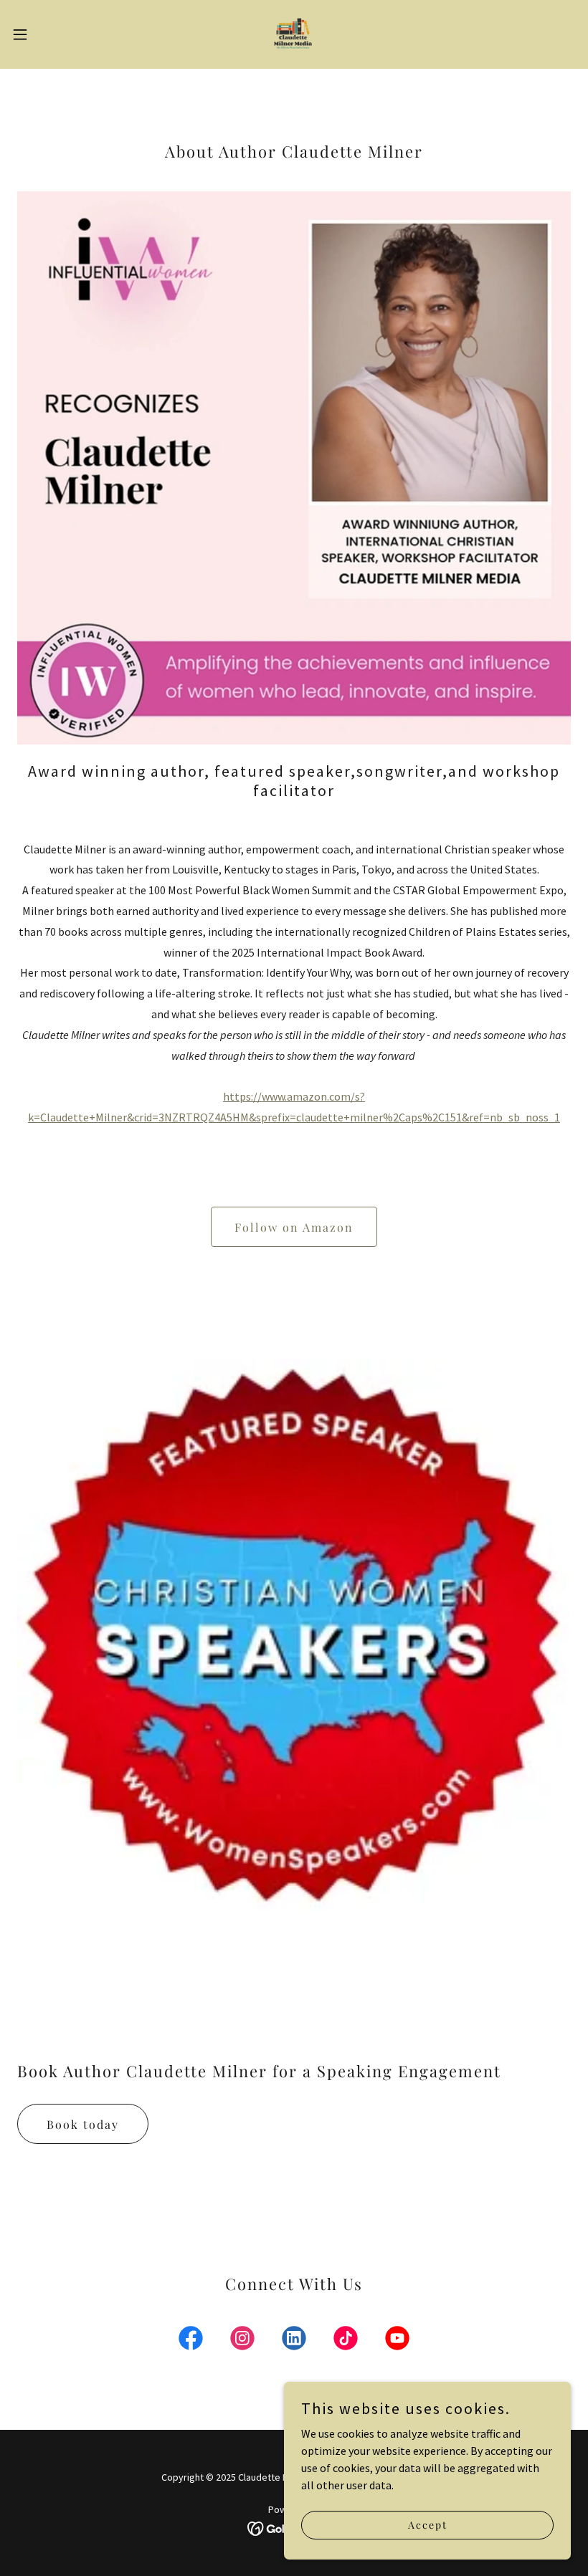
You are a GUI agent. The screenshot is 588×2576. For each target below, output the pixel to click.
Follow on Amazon (294, 1227)
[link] (294, 34)
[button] (49, 34)
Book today (83, 2124)
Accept (428, 2525)
